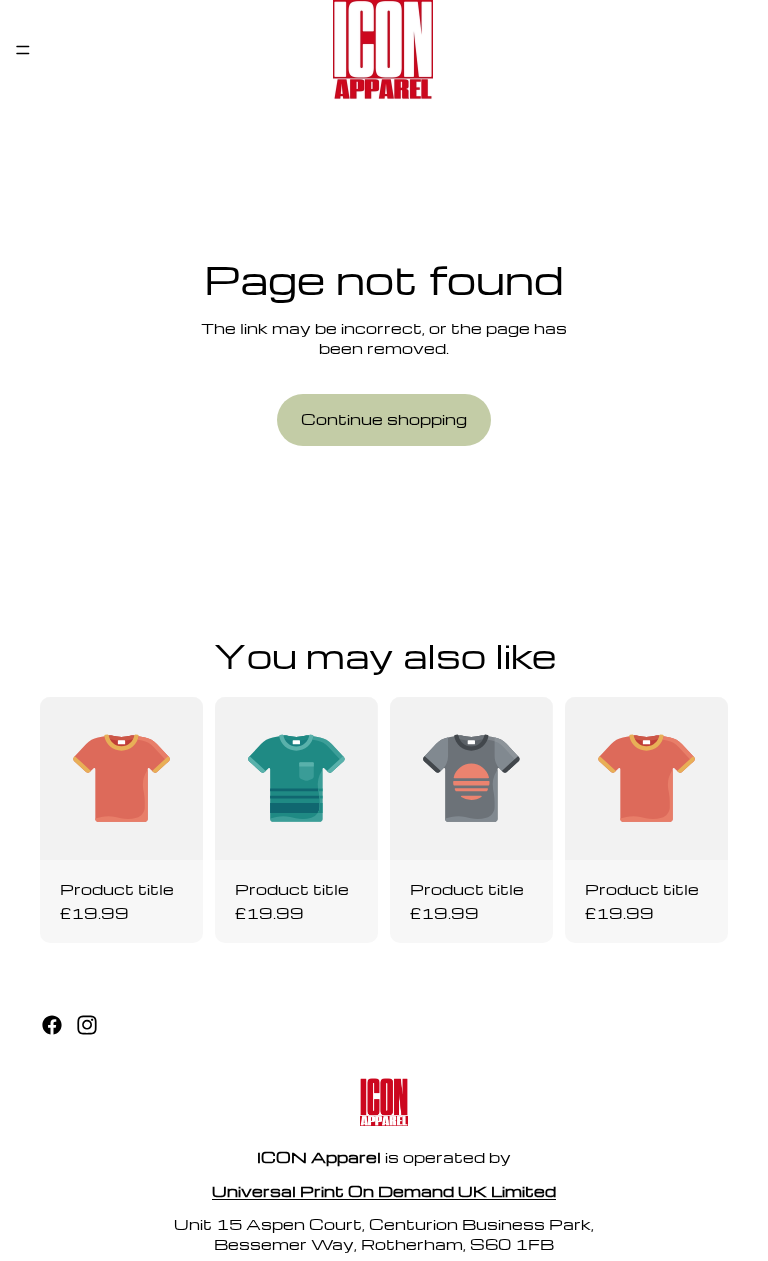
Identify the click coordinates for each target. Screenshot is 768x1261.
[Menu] (23, 50)
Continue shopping (384, 419)
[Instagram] (87, 1025)
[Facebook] (52, 1025)
